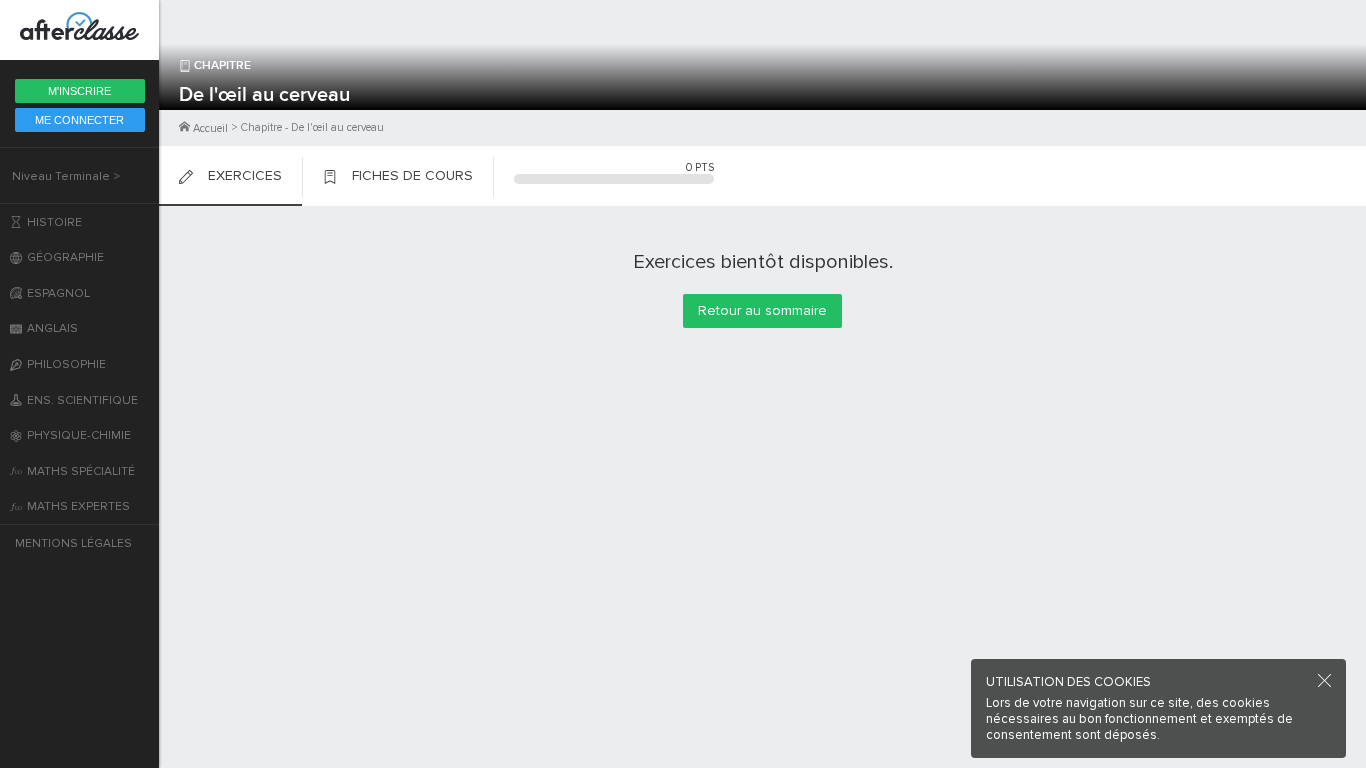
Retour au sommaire (762, 310)
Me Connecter (79, 120)
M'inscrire (79, 91)
